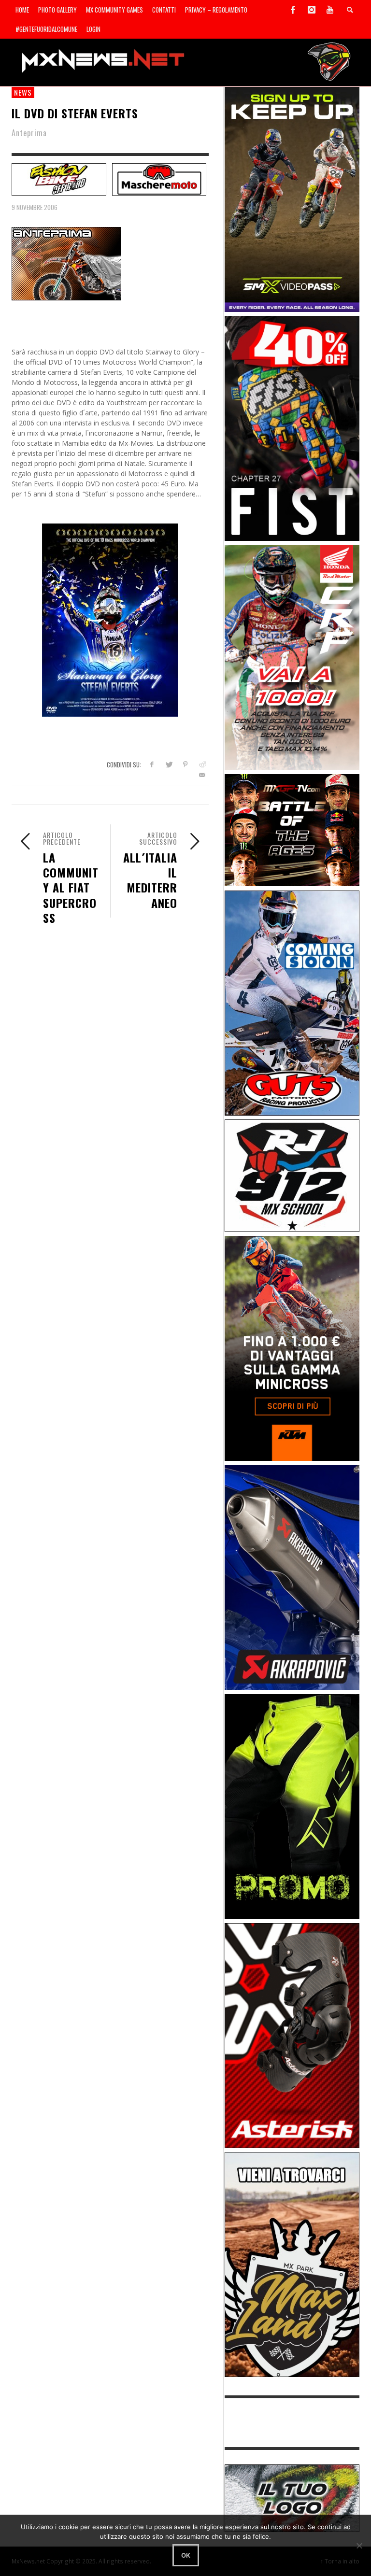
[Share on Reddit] (202, 764)
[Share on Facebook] (151, 764)
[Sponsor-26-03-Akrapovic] (292, 1577)
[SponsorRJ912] (292, 1175)
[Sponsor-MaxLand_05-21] (292, 2264)
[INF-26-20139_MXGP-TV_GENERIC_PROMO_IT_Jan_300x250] (292, 829)
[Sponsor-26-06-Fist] (292, 428)
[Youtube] (330, 10)
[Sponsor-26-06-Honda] (292, 657)
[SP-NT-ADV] (292, 2498)
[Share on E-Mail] (202, 775)
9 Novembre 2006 (35, 207)
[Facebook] (293, 10)
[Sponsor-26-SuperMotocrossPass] (292, 199)
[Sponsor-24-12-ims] (292, 1805)
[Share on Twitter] (168, 764)
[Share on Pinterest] (185, 764)
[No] (359, 2546)
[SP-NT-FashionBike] (59, 178)
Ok (186, 2555)
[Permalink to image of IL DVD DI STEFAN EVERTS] (66, 263)
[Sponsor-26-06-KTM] (292, 1348)
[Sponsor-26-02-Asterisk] (292, 2035)
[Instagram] (312, 10)
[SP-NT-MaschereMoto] (159, 178)
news (23, 92)
